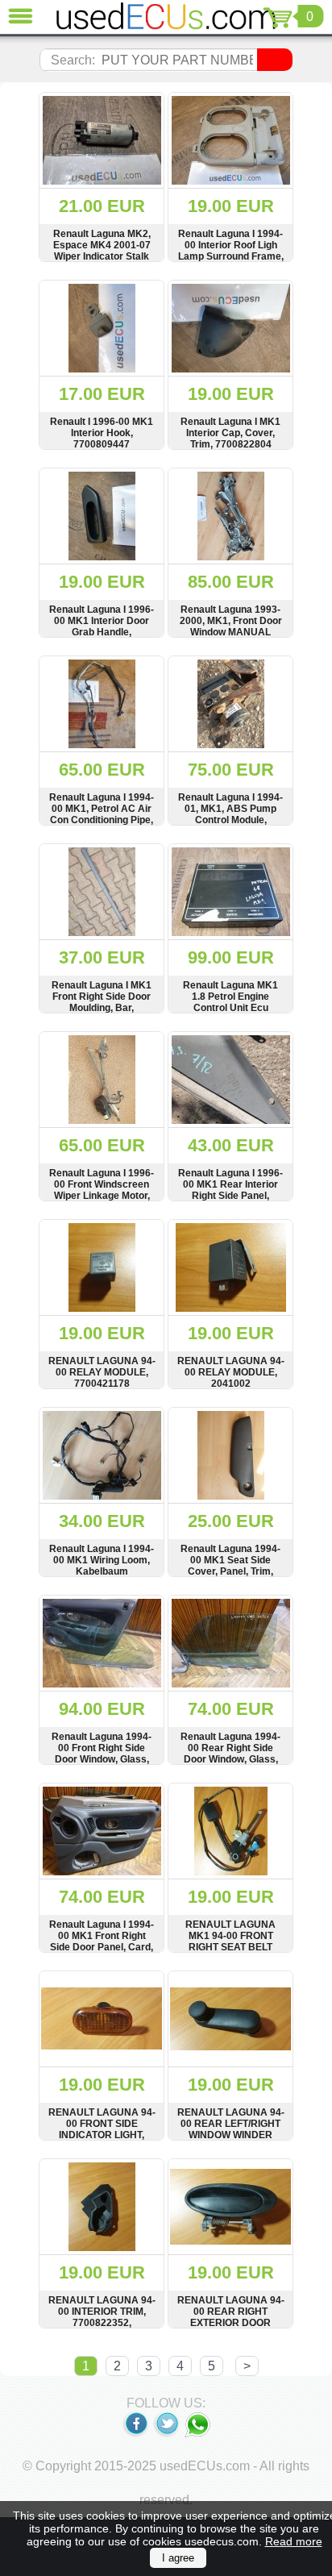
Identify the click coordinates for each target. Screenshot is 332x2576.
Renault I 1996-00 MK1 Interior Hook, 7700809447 (102, 433)
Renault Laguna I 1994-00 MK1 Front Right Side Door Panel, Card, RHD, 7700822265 (102, 1941)
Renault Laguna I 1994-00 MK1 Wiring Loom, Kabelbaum (102, 1560)
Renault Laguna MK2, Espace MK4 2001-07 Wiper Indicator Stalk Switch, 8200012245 (102, 251)
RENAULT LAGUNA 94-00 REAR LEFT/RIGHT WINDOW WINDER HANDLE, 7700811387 (231, 2129)
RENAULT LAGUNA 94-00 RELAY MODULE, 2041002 (231, 1372)
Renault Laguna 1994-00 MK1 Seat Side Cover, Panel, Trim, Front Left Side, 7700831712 (230, 1571)
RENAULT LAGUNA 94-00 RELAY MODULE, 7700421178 (102, 1372)
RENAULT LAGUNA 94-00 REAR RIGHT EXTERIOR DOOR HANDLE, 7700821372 (231, 2317)
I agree (178, 2558)
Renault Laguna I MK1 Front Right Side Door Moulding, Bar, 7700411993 (102, 1002)
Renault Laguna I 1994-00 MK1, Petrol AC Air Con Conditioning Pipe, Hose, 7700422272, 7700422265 (102, 820)
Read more (294, 2541)
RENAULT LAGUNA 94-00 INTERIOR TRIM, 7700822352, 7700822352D (102, 2317)
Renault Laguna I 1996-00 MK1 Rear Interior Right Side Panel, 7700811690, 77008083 (231, 1190)
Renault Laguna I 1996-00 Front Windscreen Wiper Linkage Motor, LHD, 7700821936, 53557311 (102, 1196)
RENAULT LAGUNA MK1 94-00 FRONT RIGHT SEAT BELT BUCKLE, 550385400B (231, 1941)
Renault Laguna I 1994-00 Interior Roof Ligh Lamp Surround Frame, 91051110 (231, 251)
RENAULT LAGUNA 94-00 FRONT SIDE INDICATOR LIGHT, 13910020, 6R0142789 (102, 2129)
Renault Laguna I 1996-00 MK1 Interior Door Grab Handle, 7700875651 (102, 626)
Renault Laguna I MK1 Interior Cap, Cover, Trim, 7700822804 (230, 433)
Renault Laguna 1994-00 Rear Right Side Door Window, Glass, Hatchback (230, 1754)
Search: (73, 60)
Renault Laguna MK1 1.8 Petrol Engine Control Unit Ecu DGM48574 (230, 1002)
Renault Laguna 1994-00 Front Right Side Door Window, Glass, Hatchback (102, 1754)
